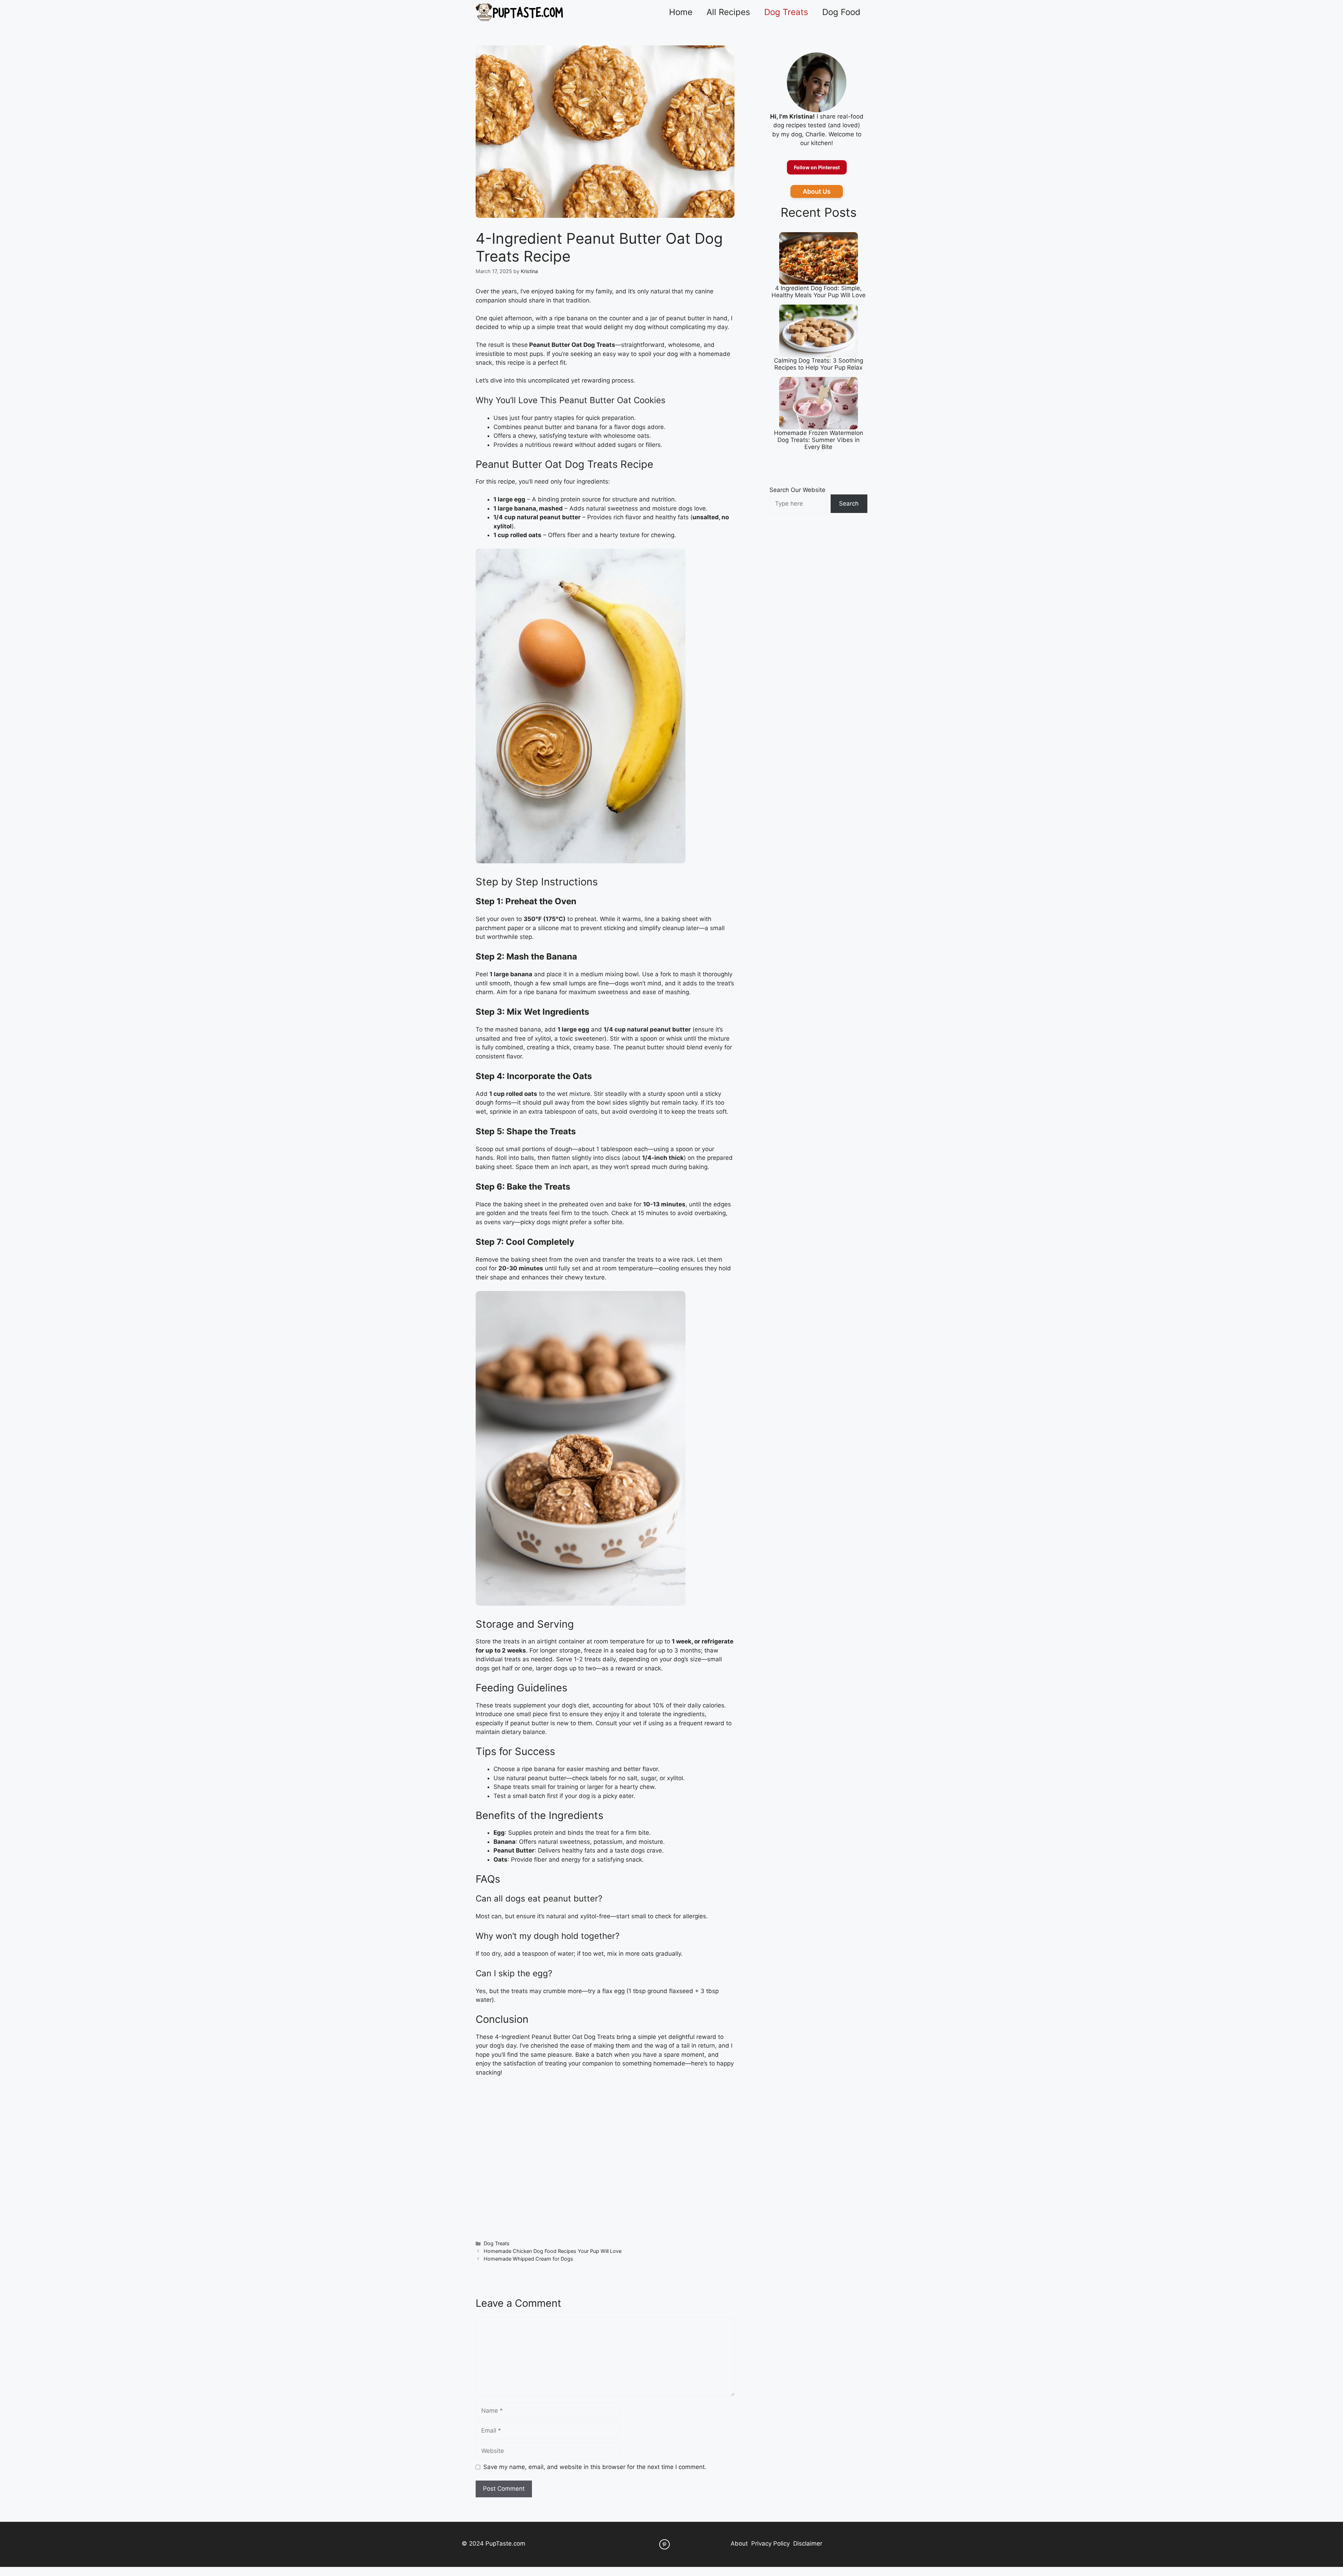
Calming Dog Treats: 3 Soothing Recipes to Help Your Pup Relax (819, 364)
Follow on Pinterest (817, 167)
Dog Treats (786, 12)
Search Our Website (797, 490)
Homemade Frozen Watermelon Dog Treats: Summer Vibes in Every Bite (819, 440)
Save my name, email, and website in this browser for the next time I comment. (595, 2467)
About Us (817, 191)
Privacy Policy (770, 2543)
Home (681, 12)
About (739, 2543)
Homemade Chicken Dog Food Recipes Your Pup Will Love (553, 2251)
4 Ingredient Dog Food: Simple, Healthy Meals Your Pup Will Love (819, 292)
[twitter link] (665, 2545)
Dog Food (841, 12)
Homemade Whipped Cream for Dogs (528, 2259)
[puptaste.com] (519, 12)
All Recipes (728, 12)
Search (849, 504)
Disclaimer (808, 2543)
